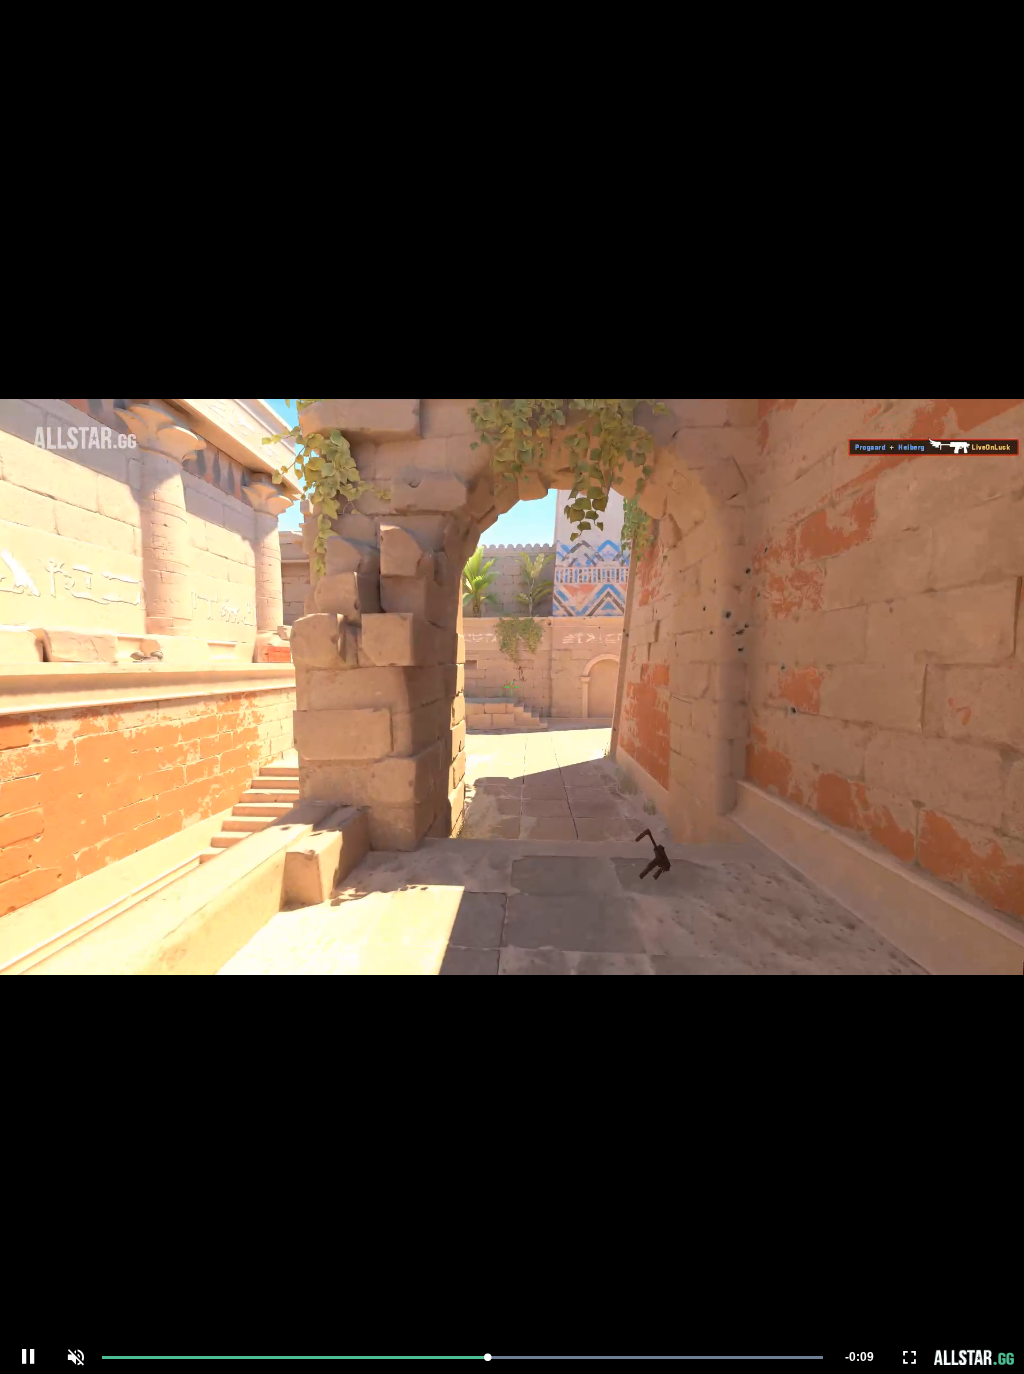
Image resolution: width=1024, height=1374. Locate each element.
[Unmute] (76, 1357)
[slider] (462, 1357)
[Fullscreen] (910, 1357)
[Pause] (28, 1357)
